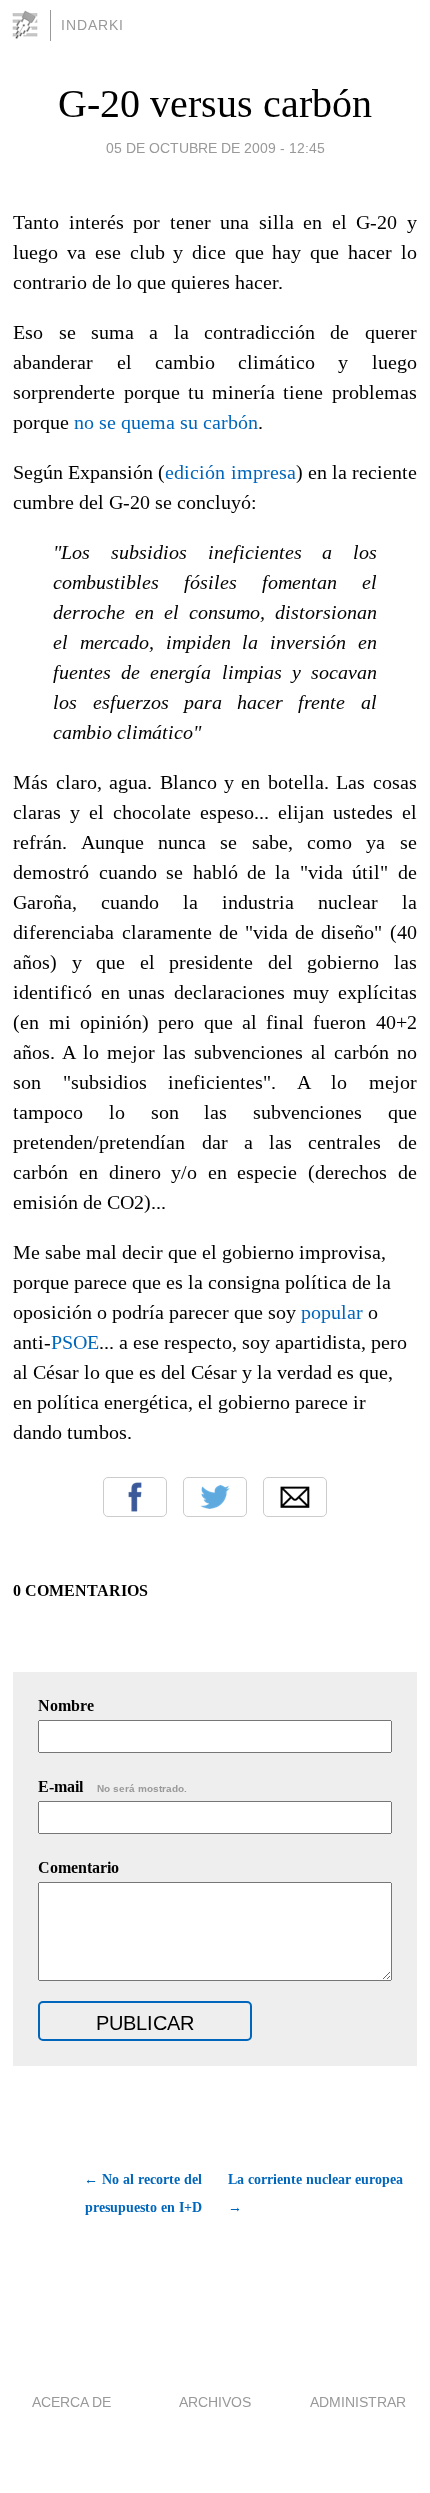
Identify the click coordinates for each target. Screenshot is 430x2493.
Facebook (135, 1497)
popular (332, 1312)
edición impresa (230, 472)
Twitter (215, 1497)
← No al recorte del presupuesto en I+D (142, 2193)
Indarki (92, 25)
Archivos (215, 2402)
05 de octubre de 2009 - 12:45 (215, 148)
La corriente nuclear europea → (315, 2193)
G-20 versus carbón (215, 103)
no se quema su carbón (166, 422)
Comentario (78, 1867)
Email (295, 1497)
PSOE (75, 1342)
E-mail (112, 1786)
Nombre (66, 1705)
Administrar (358, 2402)
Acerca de (71, 2402)
